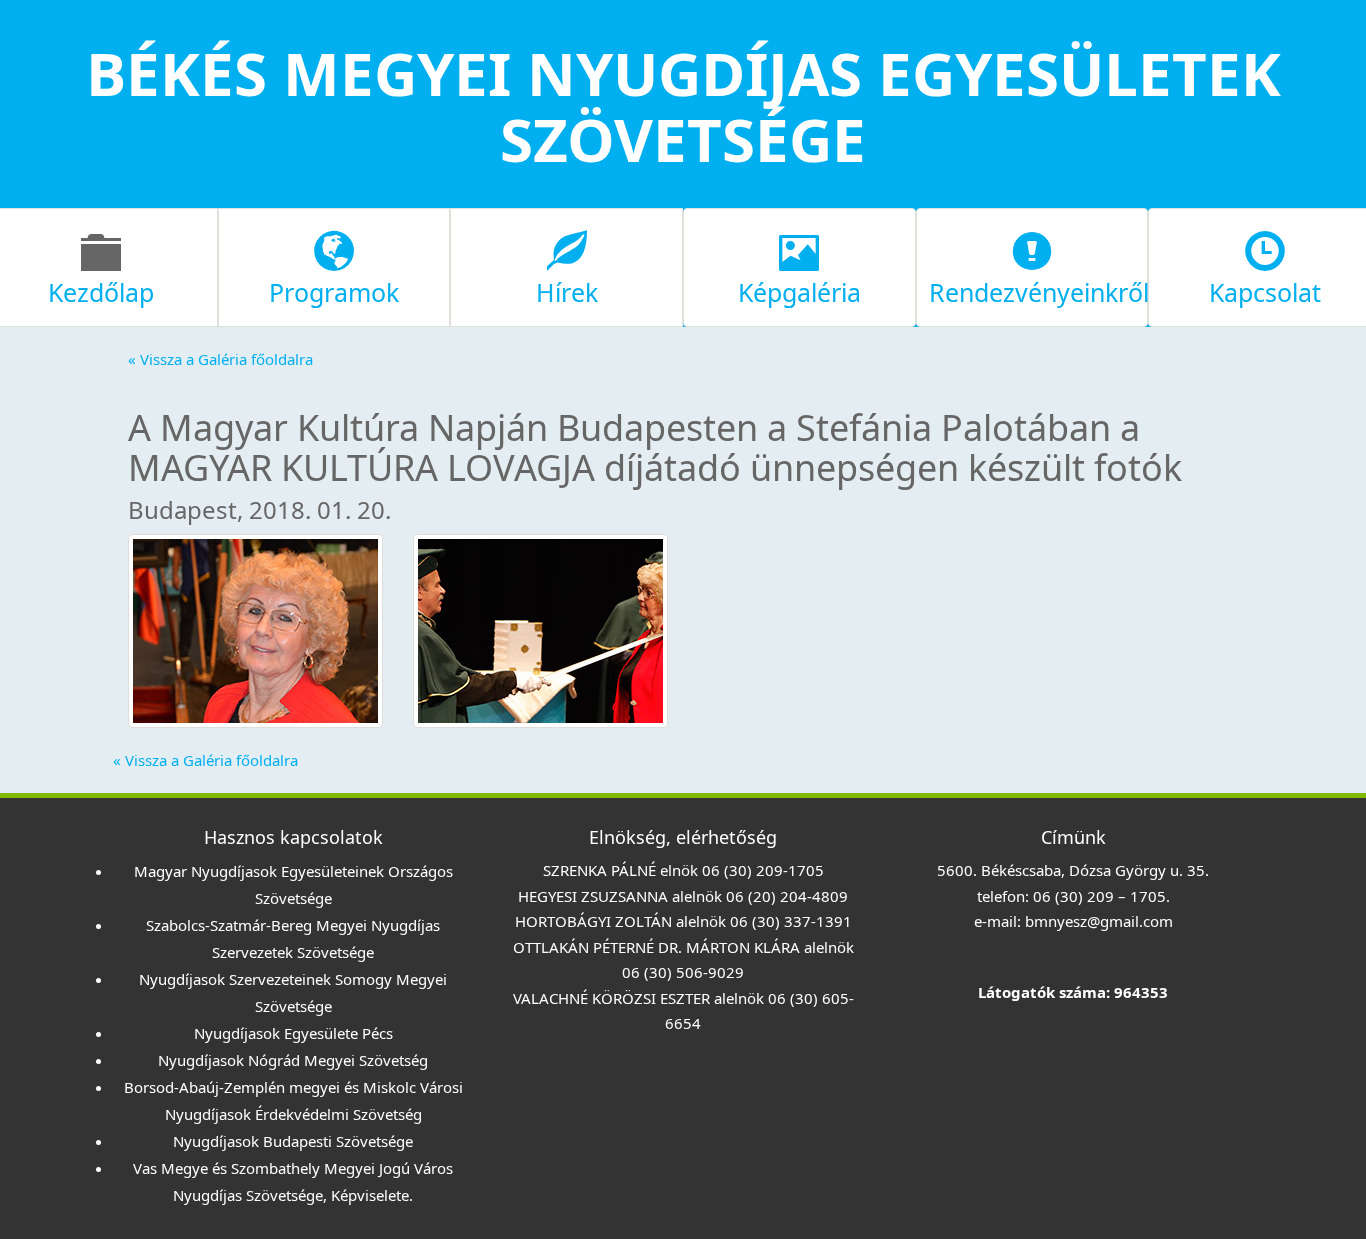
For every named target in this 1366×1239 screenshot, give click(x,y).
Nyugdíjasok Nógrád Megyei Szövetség (293, 1060)
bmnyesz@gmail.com (1099, 921)
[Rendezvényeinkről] (1032, 265)
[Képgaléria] (799, 265)
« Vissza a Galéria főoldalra (220, 359)
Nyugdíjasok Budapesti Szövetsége (293, 1141)
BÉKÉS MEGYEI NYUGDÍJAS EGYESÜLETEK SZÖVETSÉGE (683, 106)
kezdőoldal (683, 194)
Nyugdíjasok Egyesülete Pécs (293, 1033)
